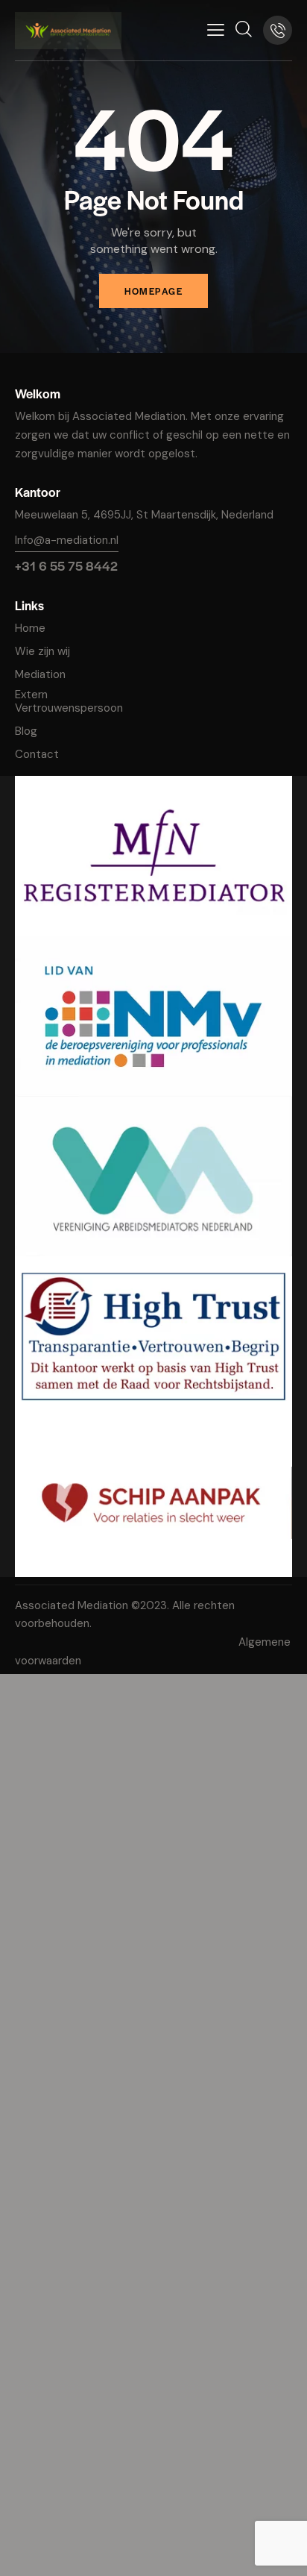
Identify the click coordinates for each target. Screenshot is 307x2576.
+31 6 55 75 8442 (66, 565)
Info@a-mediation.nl (67, 540)
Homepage (153, 291)
